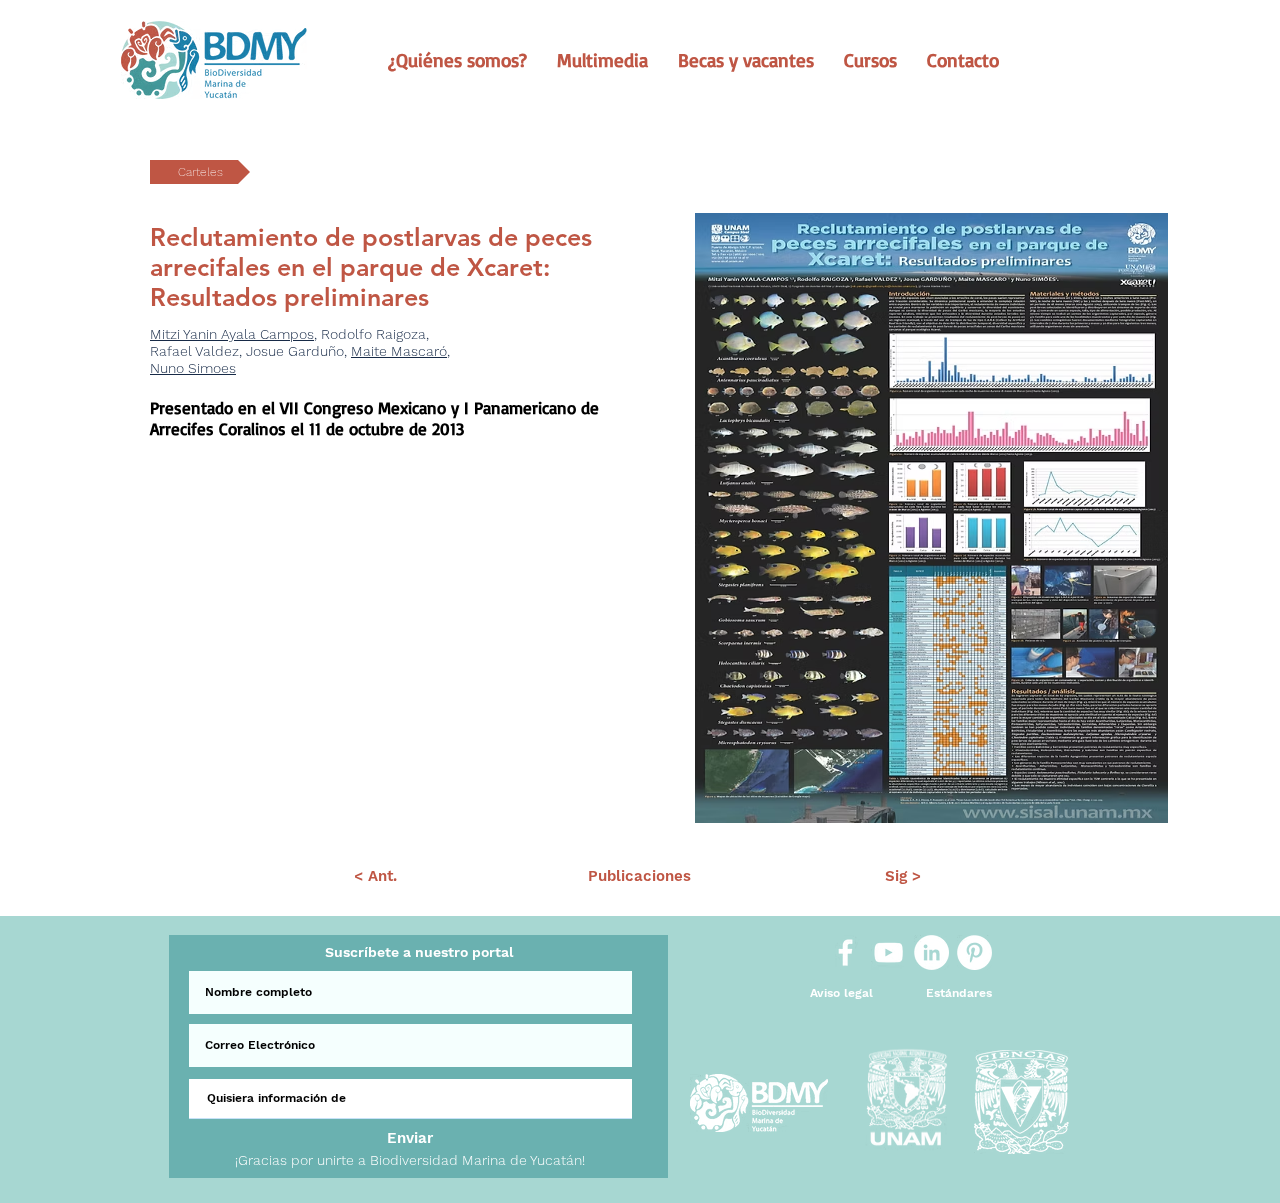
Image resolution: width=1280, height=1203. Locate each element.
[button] (457, 60)
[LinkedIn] (931, 952)
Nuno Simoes (193, 368)
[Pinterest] (974, 952)
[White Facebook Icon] (845, 952)
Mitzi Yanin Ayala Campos (232, 334)
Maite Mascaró (399, 351)
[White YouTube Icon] (888, 952)
